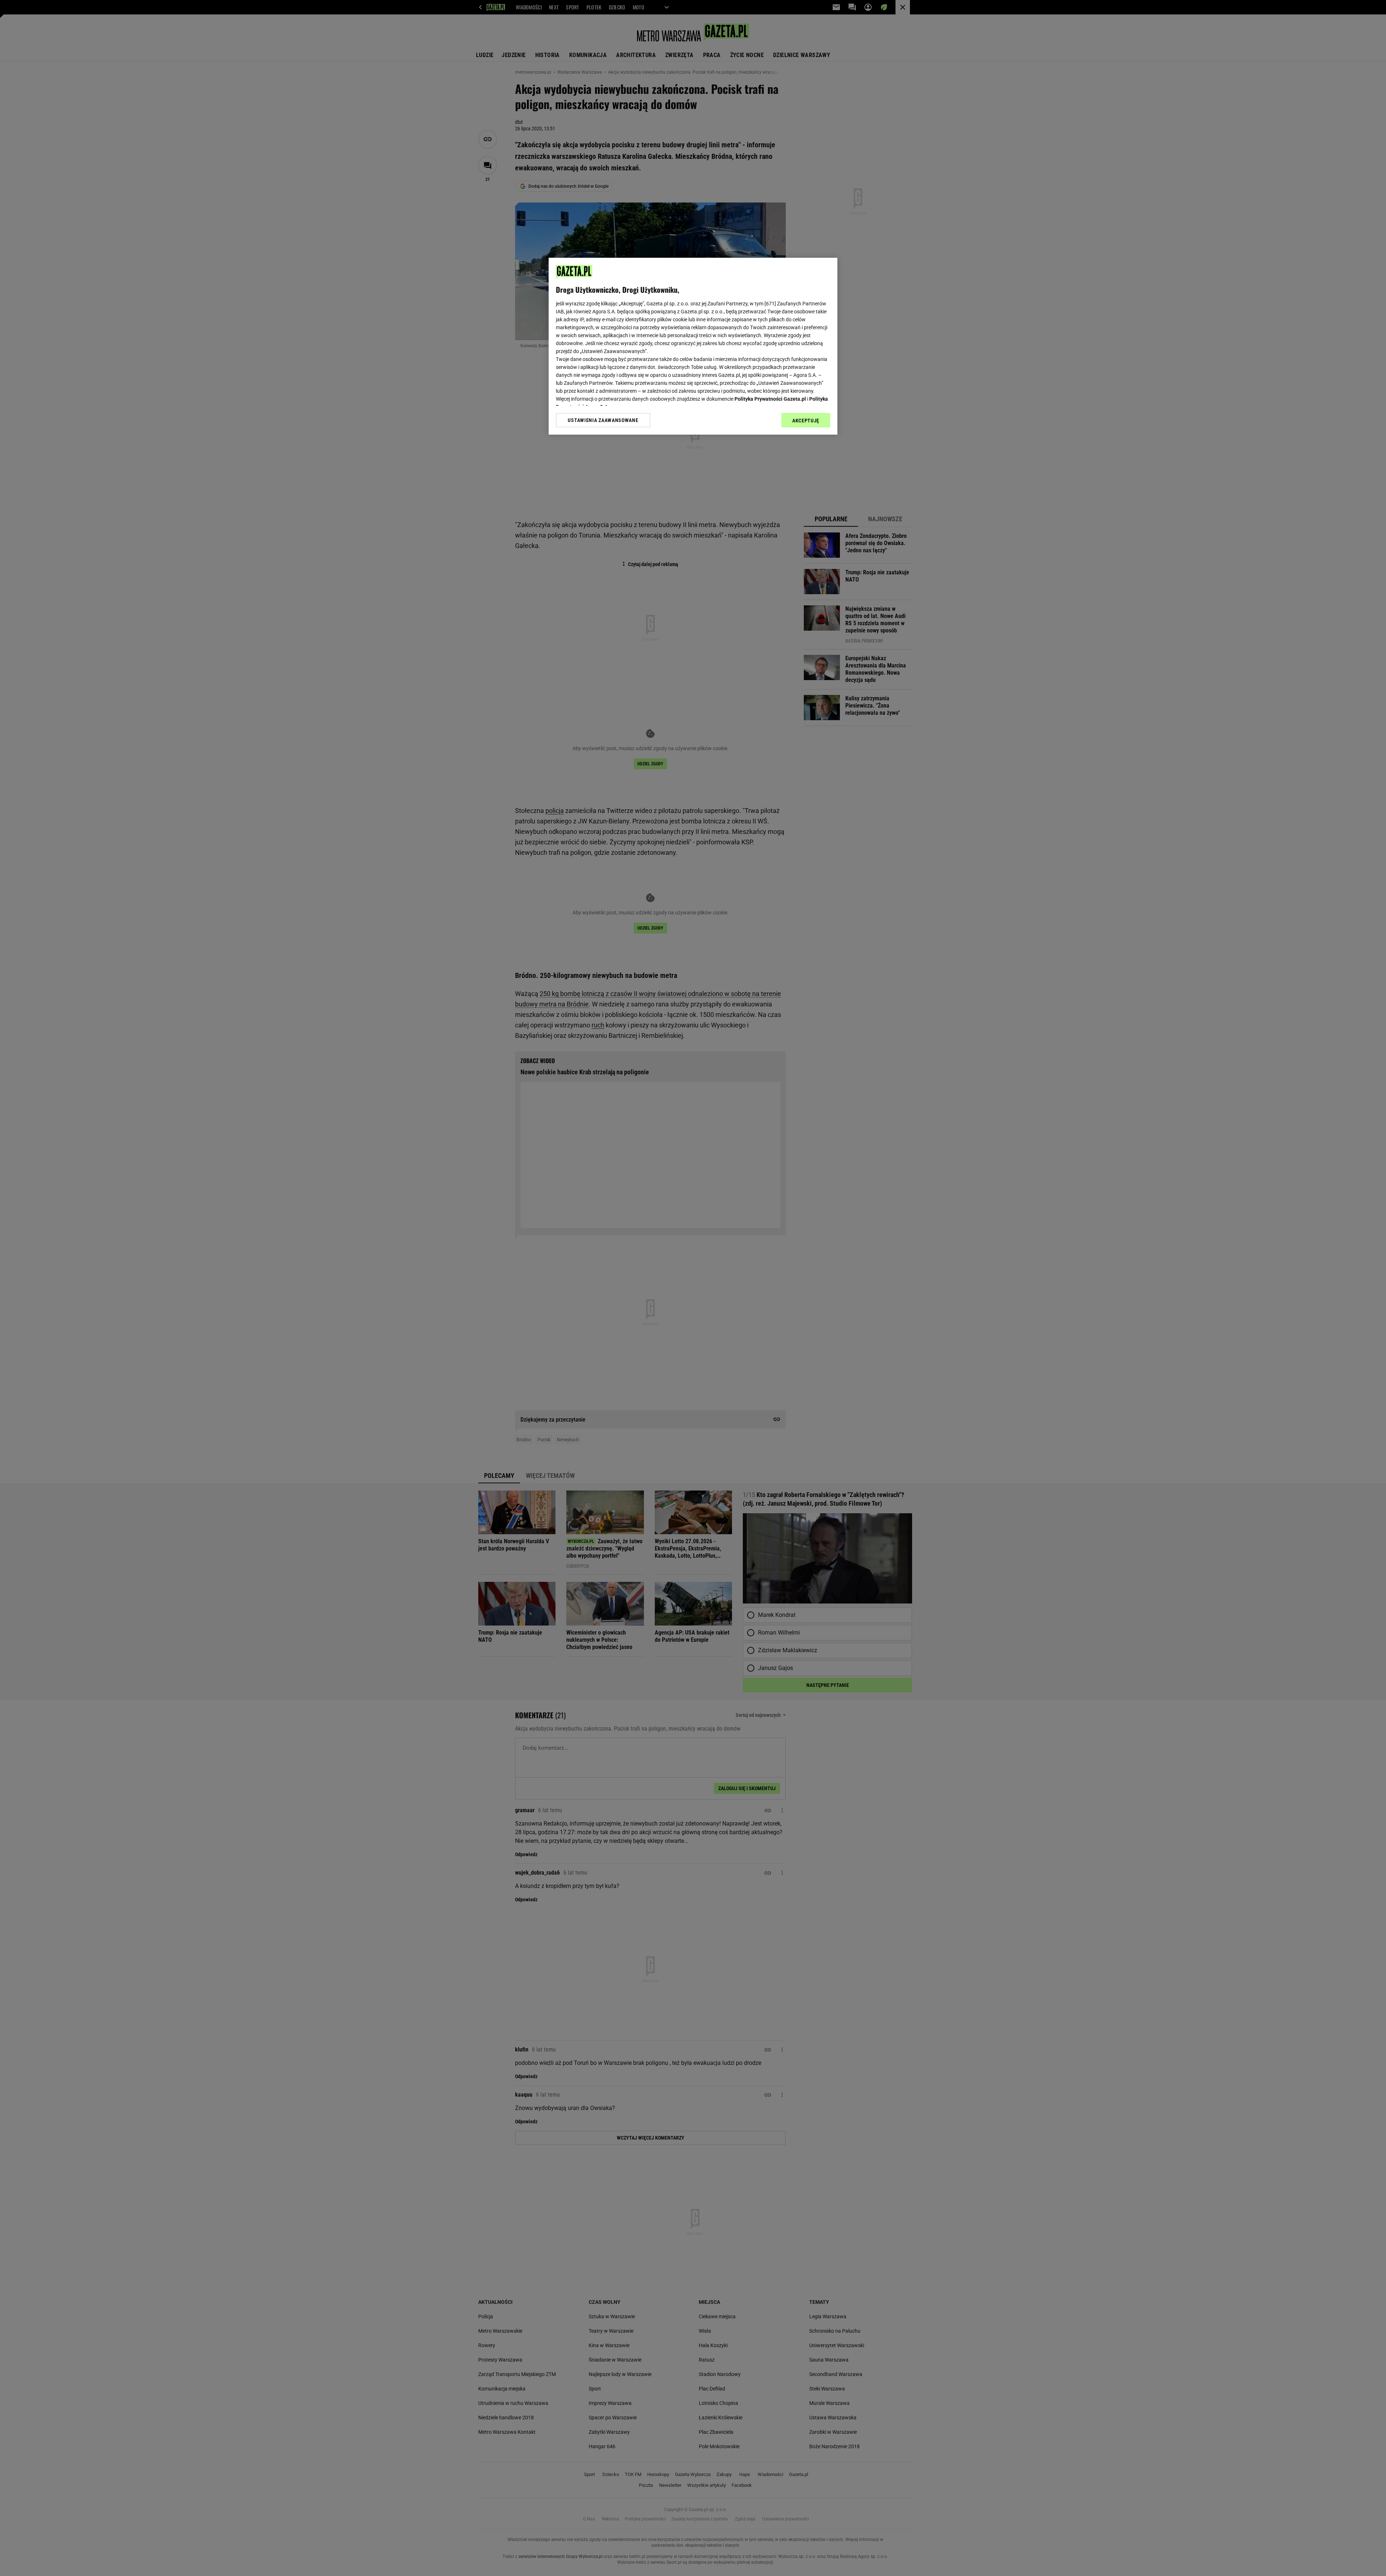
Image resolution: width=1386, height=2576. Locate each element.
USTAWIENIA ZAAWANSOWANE (603, 420)
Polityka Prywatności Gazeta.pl (770, 399)
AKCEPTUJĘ (806, 421)
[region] (693, 346)
